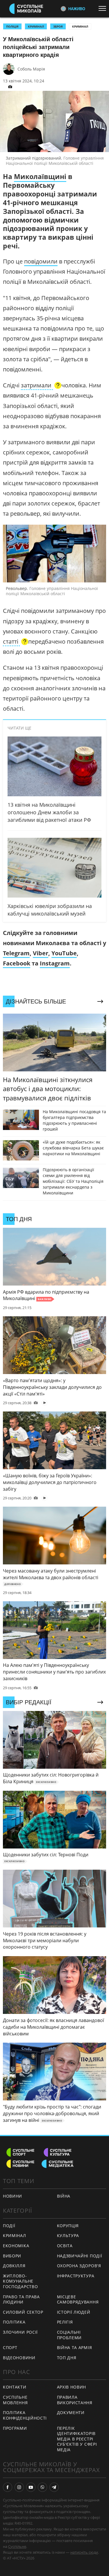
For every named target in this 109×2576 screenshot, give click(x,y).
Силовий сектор (23, 2312)
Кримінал (80, 26)
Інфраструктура (76, 2276)
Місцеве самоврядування (78, 2299)
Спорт (10, 2347)
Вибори (12, 2256)
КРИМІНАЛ (36, 26)
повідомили (41, 261)
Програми (15, 2428)
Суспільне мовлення (15, 2400)
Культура (68, 2235)
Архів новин (72, 2387)
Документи (71, 2412)
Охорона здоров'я (79, 2266)
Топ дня (67, 2358)
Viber (41, 953)
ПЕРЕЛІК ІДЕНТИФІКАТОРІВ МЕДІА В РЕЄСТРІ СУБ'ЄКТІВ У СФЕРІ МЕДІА (77, 2439)
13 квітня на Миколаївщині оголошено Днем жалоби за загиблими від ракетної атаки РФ (49, 812)
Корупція (68, 2226)
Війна (64, 2196)
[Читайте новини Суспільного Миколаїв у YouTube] (31, 2487)
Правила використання (75, 2400)
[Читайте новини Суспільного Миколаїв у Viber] (42, 2487)
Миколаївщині (40, 176)
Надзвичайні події (80, 2256)
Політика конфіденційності (25, 2415)
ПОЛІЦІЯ (12, 26)
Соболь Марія (31, 69)
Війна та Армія (75, 2347)
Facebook (17, 963)
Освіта (65, 2246)
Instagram (55, 963)
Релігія (65, 2322)
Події (9, 2226)
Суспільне (17, 2546)
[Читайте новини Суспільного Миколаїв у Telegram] (54, 2487)
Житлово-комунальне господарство (20, 2281)
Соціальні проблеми (69, 2335)
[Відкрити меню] (104, 8)
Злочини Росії (20, 2332)
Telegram (16, 953)
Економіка (16, 2246)
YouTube (64, 953)
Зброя (58, 26)
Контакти (15, 2387)
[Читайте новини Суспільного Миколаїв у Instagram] (19, 2487)
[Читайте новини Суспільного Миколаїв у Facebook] (8, 2487)
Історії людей (74, 2312)
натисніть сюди (84, 2552)
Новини (12, 2196)
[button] (41, 386)
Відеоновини (19, 2358)
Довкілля (14, 2266)
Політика (14, 2322)
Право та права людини (21, 2299)
